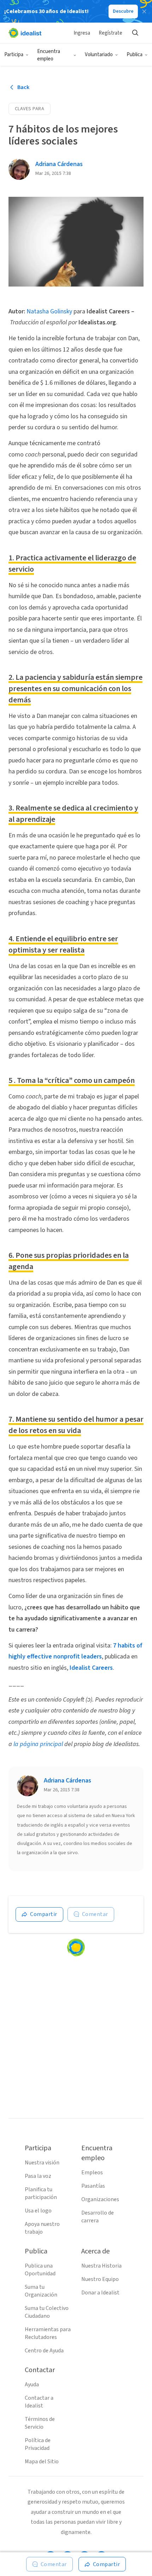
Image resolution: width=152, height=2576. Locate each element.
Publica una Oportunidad (40, 2270)
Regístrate (110, 33)
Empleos (92, 2173)
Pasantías (93, 2186)
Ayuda (32, 2385)
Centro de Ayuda (44, 2351)
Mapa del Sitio (42, 2462)
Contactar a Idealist (39, 2402)
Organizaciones (100, 2199)
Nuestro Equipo (100, 2279)
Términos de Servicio (40, 2423)
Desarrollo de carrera (98, 2217)
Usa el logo (38, 2211)
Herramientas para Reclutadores (48, 2333)
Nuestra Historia (101, 2266)
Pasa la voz (38, 2176)
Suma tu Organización (41, 2291)
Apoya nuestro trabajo (42, 2228)
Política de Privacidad (38, 2444)
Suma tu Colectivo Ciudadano (47, 2312)
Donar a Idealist (100, 2293)
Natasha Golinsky (49, 311)
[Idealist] (25, 33)
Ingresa (82, 33)
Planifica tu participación (41, 2193)
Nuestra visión (42, 2163)
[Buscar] (135, 33)
